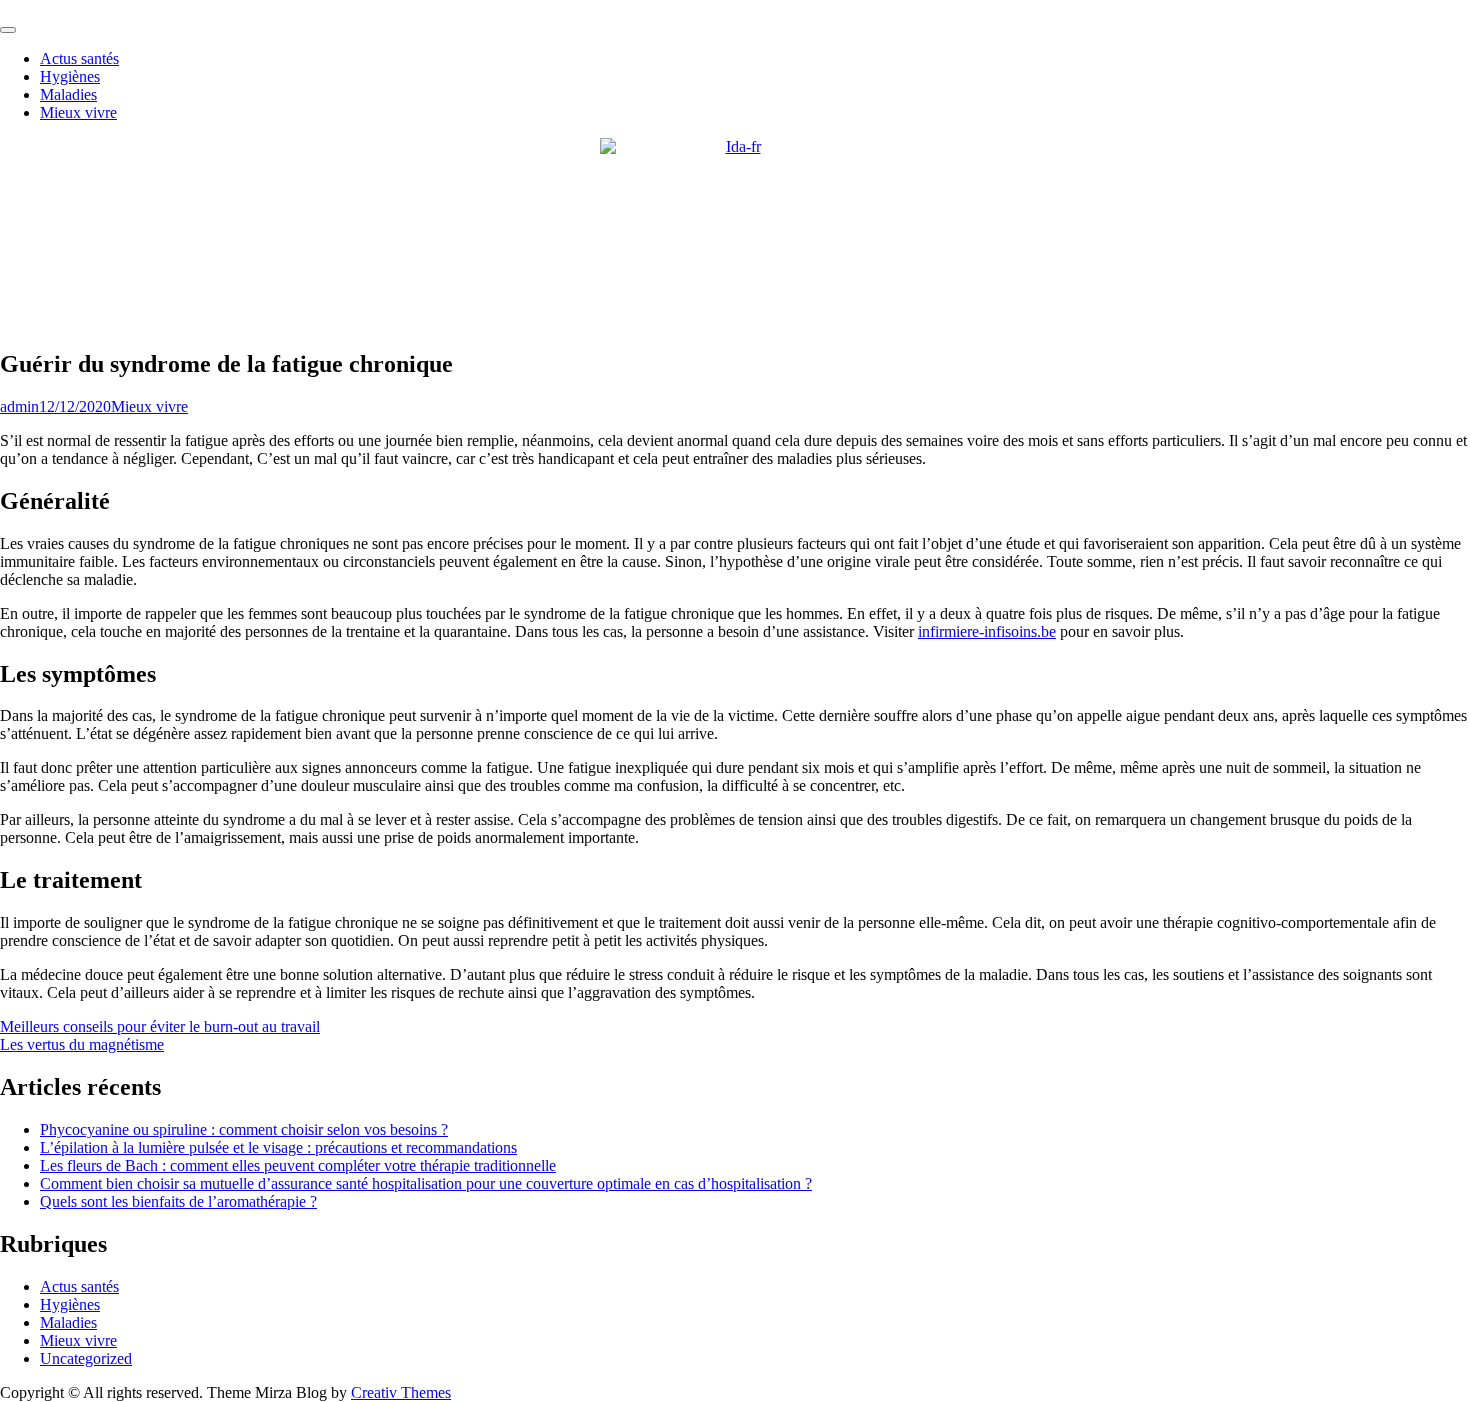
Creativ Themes (401, 1392)
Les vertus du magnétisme (82, 1044)
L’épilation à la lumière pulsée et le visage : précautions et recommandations (278, 1147)
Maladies (68, 94)
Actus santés (79, 58)
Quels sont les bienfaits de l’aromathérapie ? (178, 1201)
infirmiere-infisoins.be (987, 631)
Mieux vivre (78, 112)
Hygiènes (70, 76)
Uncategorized (86, 1358)
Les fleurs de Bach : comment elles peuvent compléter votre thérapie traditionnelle (298, 1165)
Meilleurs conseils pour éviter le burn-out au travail (160, 1026)
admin (19, 406)
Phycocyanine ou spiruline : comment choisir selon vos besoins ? (244, 1129)
